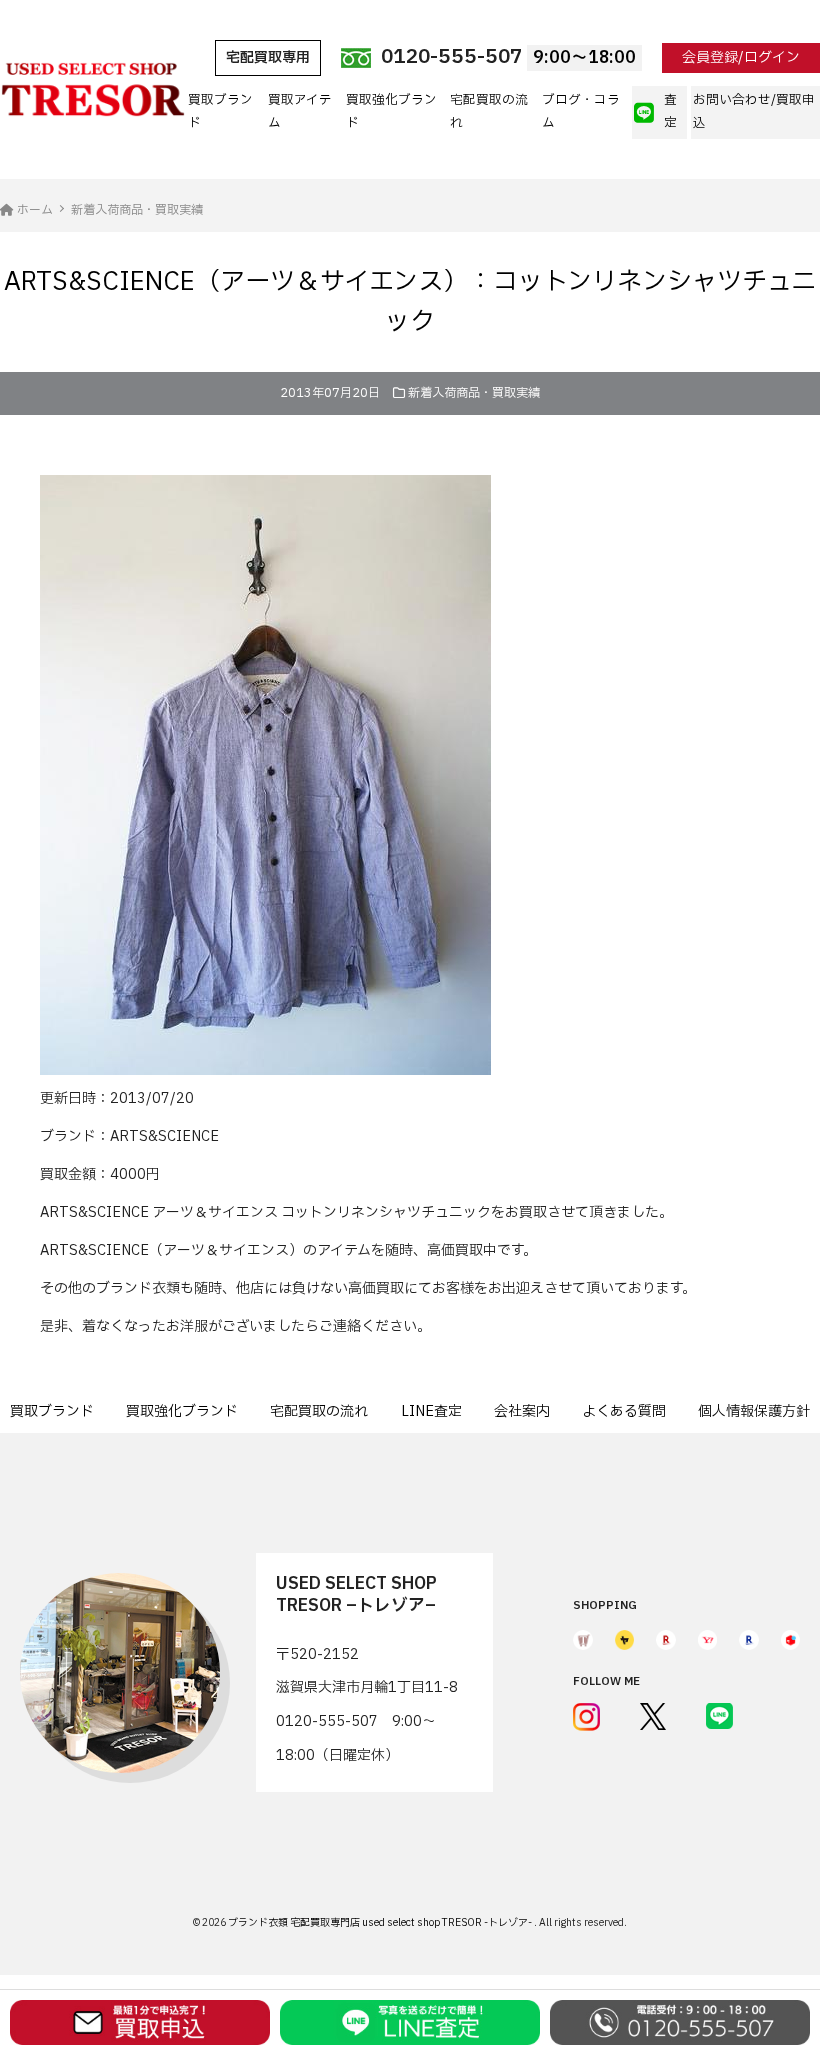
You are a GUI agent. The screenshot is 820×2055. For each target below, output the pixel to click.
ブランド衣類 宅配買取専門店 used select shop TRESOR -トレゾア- (381, 1922)
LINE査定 (431, 1411)
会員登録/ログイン (741, 57)
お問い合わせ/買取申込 (754, 111)
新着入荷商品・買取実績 (474, 393)
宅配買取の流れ (489, 111)
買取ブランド (220, 111)
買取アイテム (300, 111)
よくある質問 (624, 1411)
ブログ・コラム (581, 111)
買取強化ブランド (391, 111)
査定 (670, 111)
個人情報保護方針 (754, 1411)
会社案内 (522, 1411)
